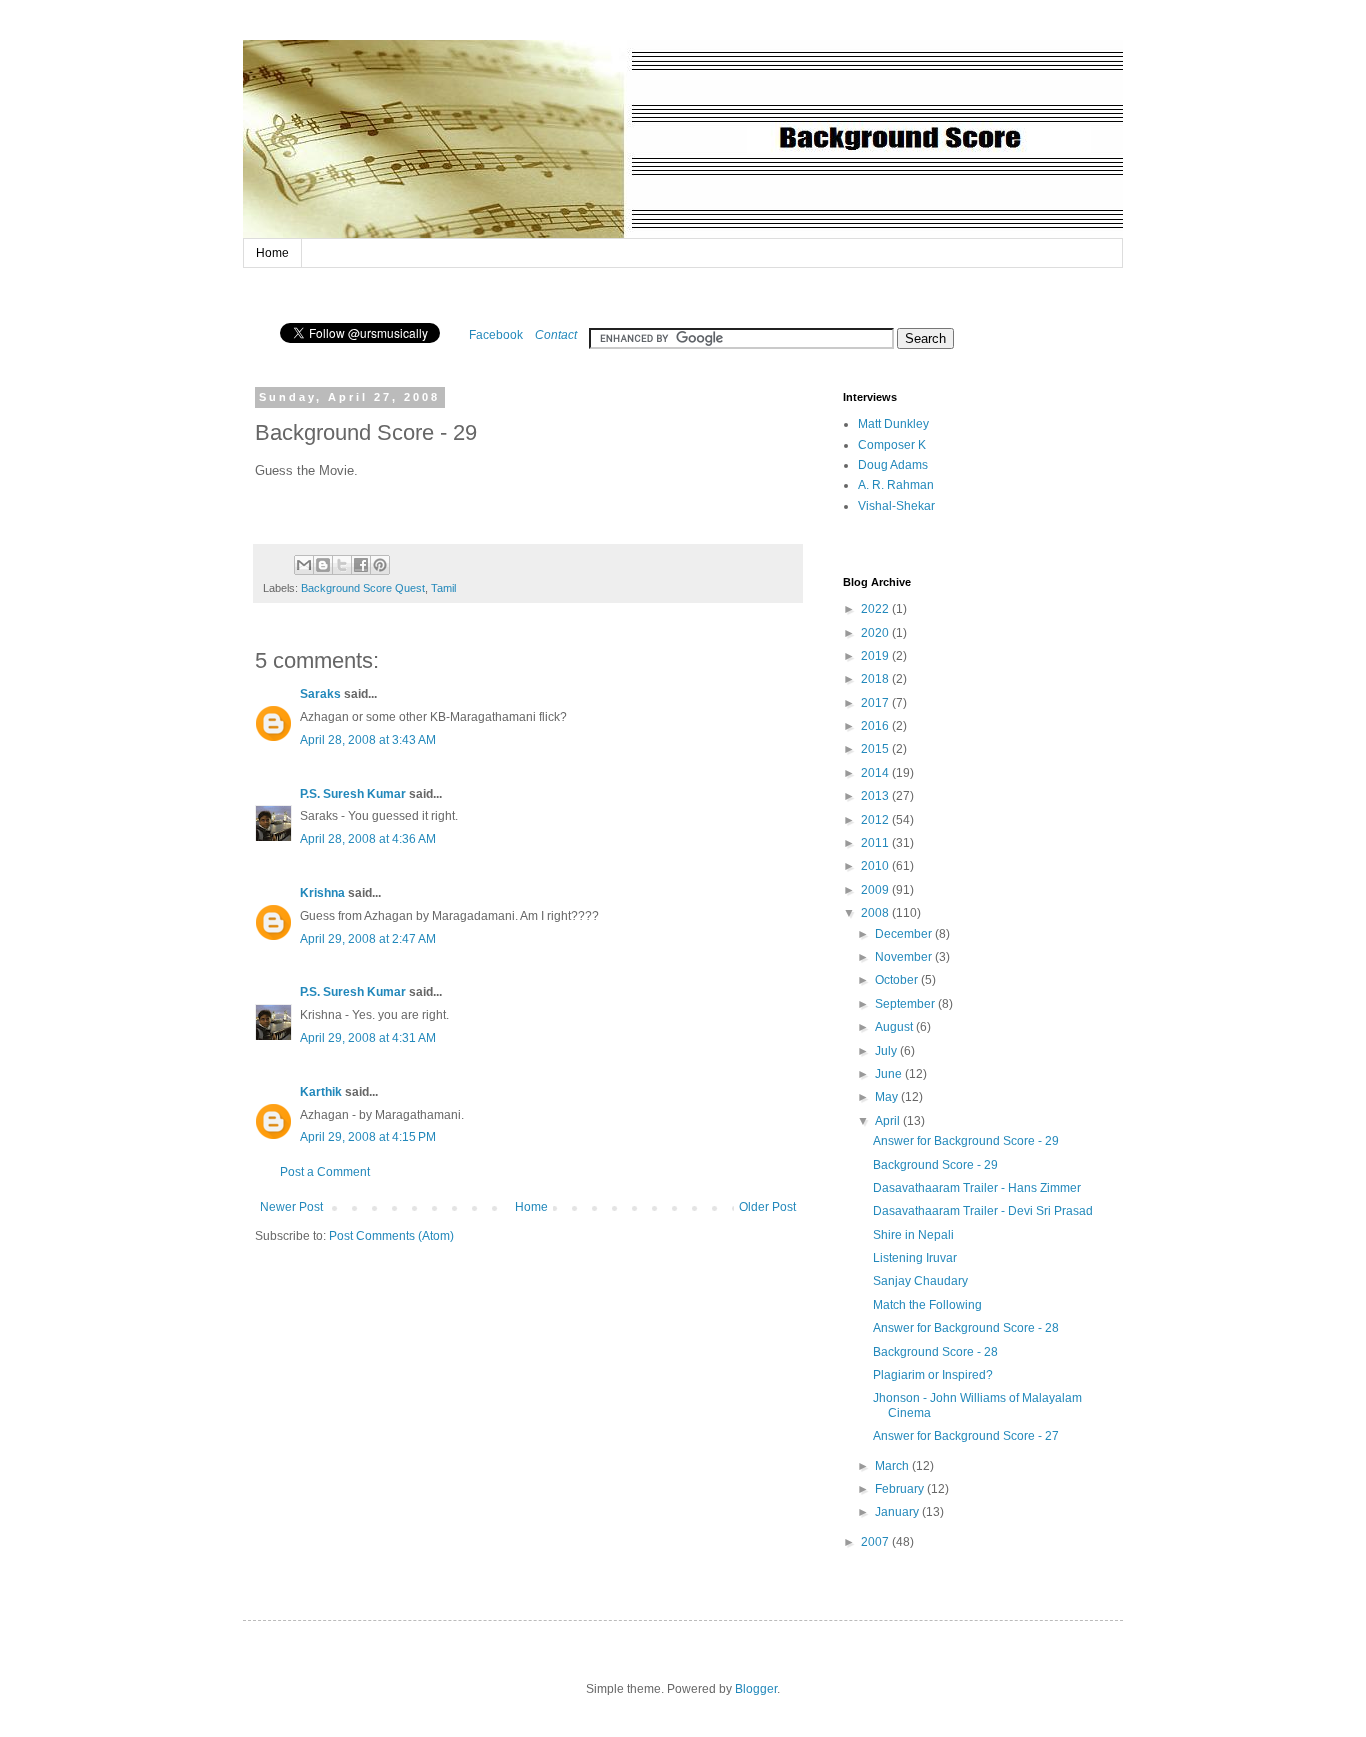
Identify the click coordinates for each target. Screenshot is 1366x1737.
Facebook (496, 335)
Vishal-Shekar (896, 506)
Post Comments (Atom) (391, 1236)
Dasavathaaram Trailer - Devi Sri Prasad (983, 1211)
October (898, 980)
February (901, 1489)
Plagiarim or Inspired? (933, 1375)
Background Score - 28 (935, 1352)
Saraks (320, 694)
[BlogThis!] (323, 565)
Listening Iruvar (915, 1258)
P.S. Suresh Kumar (353, 794)
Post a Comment (325, 1172)
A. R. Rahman (896, 485)
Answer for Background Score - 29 (966, 1141)
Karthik (321, 1092)
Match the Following (927, 1305)
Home (272, 253)
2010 (876, 866)
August (895, 1027)
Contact (556, 335)
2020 (876, 633)
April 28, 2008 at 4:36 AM (368, 839)
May (888, 1097)
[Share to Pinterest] (380, 565)
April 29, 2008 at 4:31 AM (368, 1038)
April (889, 1121)
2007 (876, 1542)
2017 (876, 703)
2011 (876, 843)
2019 (876, 656)
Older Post (767, 1207)
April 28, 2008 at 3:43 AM (368, 740)
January (898, 1512)
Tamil (443, 588)
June (890, 1074)
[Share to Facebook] (361, 565)
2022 (876, 609)
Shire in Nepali (913, 1235)
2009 (876, 890)
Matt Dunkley (893, 424)
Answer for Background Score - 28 (966, 1328)
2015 (876, 749)
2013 (876, 796)
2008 (876, 913)
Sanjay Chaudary (920, 1281)
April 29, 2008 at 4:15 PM (368, 1137)
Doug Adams (893, 465)
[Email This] (304, 565)
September (906, 1004)
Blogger (756, 1689)
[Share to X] (342, 565)
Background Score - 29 (935, 1165)
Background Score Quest (363, 588)
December (905, 934)
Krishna (322, 893)
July (887, 1051)
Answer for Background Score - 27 (966, 1436)
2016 (876, 726)
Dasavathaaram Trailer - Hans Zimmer (977, 1188)
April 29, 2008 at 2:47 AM (368, 939)
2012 (876, 820)
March (893, 1466)
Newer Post (291, 1207)
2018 (876, 679)
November (905, 957)
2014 (876, 773)
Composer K (892, 445)
